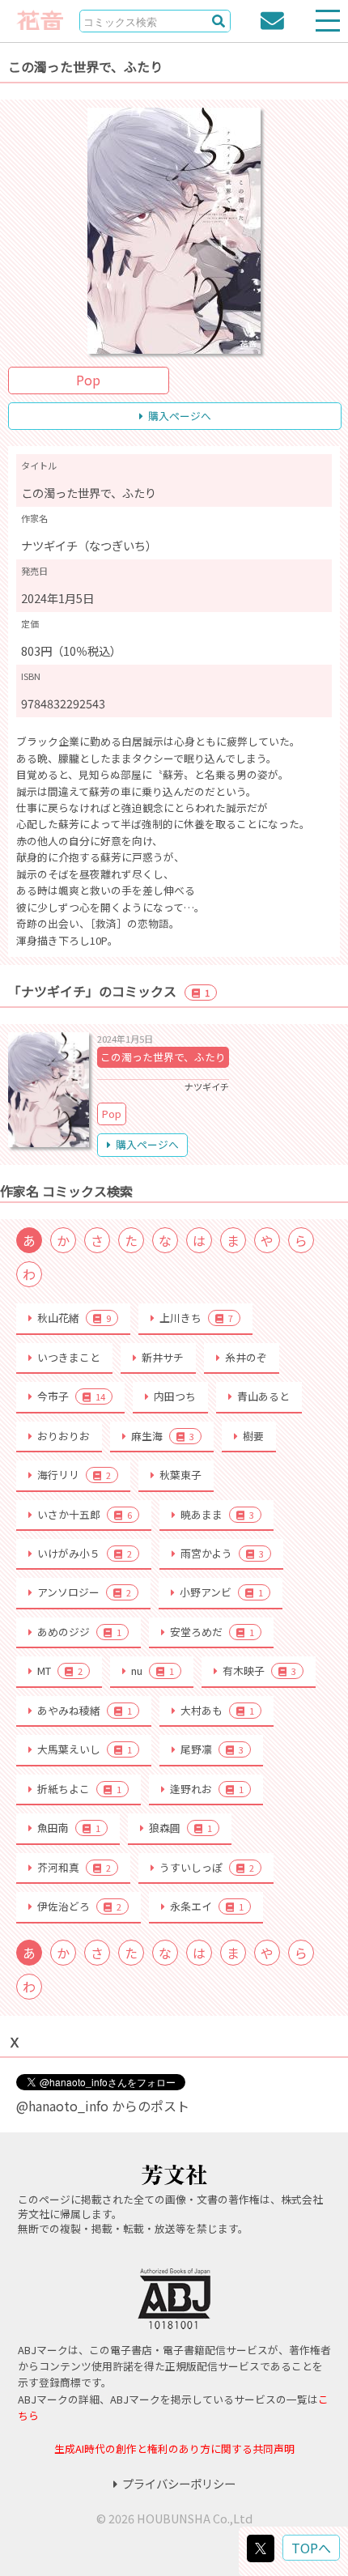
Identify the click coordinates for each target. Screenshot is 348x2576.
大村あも (217, 1710)
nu (153, 1671)
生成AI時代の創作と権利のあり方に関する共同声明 (174, 2448)
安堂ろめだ (212, 1632)
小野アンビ (221, 1592)
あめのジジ (79, 1632)
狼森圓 (180, 1828)
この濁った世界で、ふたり (163, 1057)
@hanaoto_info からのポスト (103, 2106)
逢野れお (207, 1789)
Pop (88, 380)
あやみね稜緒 (85, 1710)
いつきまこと (69, 1357)
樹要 (253, 1436)
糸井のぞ (246, 1357)
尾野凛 (212, 1749)
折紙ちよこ (79, 1789)
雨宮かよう (222, 1553)
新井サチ (163, 1357)
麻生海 (163, 1436)
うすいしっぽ (207, 1867)
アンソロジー (84, 1592)
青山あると (263, 1396)
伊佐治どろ (79, 1906)
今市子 (71, 1396)
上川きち (196, 1318)
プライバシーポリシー (179, 2483)
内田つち (175, 1396)
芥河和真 (74, 1867)
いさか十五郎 (85, 1514)
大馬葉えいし (85, 1749)
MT (60, 1671)
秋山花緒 (74, 1318)
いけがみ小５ (85, 1553)
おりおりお (64, 1436)
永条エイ (207, 1906)
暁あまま (217, 1514)
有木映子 (259, 1671)
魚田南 (69, 1828)
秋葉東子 (180, 1475)
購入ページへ (180, 416)
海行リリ (74, 1475)
